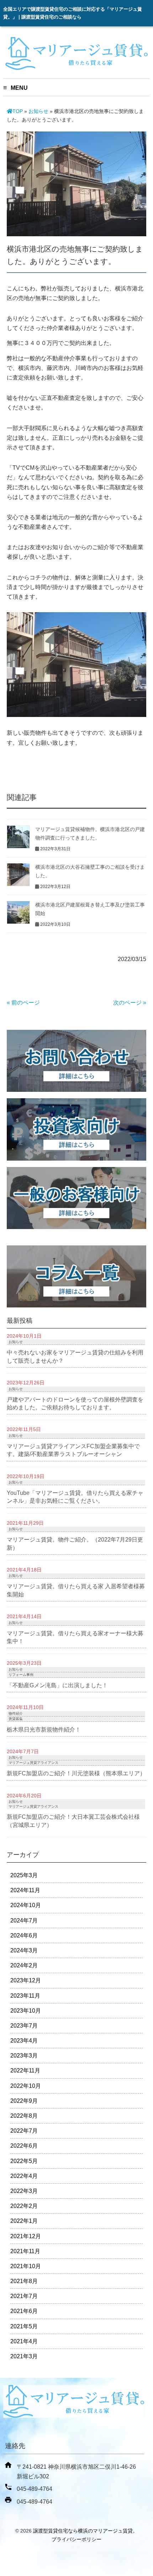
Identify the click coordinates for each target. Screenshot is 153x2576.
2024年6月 (24, 1935)
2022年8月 (24, 2116)
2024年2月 (24, 1965)
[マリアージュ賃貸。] (76, 67)
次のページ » (130, 1003)
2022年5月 (24, 2161)
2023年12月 (26, 1980)
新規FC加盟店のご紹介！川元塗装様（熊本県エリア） (76, 1773)
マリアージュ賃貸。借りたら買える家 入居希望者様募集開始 (76, 1590)
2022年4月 (24, 2176)
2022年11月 (25, 2071)
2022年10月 (26, 2086)
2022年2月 (24, 2206)
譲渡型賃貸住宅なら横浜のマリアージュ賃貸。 (85, 2531)
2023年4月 (24, 2041)
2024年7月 (24, 1921)
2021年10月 (26, 2266)
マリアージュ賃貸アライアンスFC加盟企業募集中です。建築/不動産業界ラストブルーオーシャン (73, 1450)
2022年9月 (24, 2101)
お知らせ (38, 111)
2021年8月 (24, 2281)
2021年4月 (24, 2341)
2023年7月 (24, 2026)
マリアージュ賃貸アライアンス (33, 1763)
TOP (18, 111)
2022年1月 (24, 2221)
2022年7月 (24, 2131)
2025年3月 (24, 1875)
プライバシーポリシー (76, 2539)
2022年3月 (24, 2191)
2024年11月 (25, 1890)
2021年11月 (25, 2251)
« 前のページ (23, 1003)
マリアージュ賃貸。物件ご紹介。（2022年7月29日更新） (75, 1543)
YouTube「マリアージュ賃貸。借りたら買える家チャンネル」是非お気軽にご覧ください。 (75, 1497)
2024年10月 (26, 1905)
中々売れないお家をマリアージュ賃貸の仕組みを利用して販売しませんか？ (75, 1356)
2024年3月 (24, 1950)
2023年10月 (26, 2011)
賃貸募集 (16, 1719)
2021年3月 (24, 2356)
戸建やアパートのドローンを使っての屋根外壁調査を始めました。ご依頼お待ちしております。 (75, 1403)
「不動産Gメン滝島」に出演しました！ (57, 1685)
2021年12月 (26, 2236)
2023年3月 (24, 2056)
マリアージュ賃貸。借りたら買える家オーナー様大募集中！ (75, 1637)
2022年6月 (24, 2146)
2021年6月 (24, 2311)
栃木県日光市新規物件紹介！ (44, 1730)
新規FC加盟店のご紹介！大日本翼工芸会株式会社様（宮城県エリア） (73, 1821)
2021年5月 (24, 2326)
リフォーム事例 (21, 1675)
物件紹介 (16, 1713)
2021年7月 (24, 2296)
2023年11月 (25, 1996)
